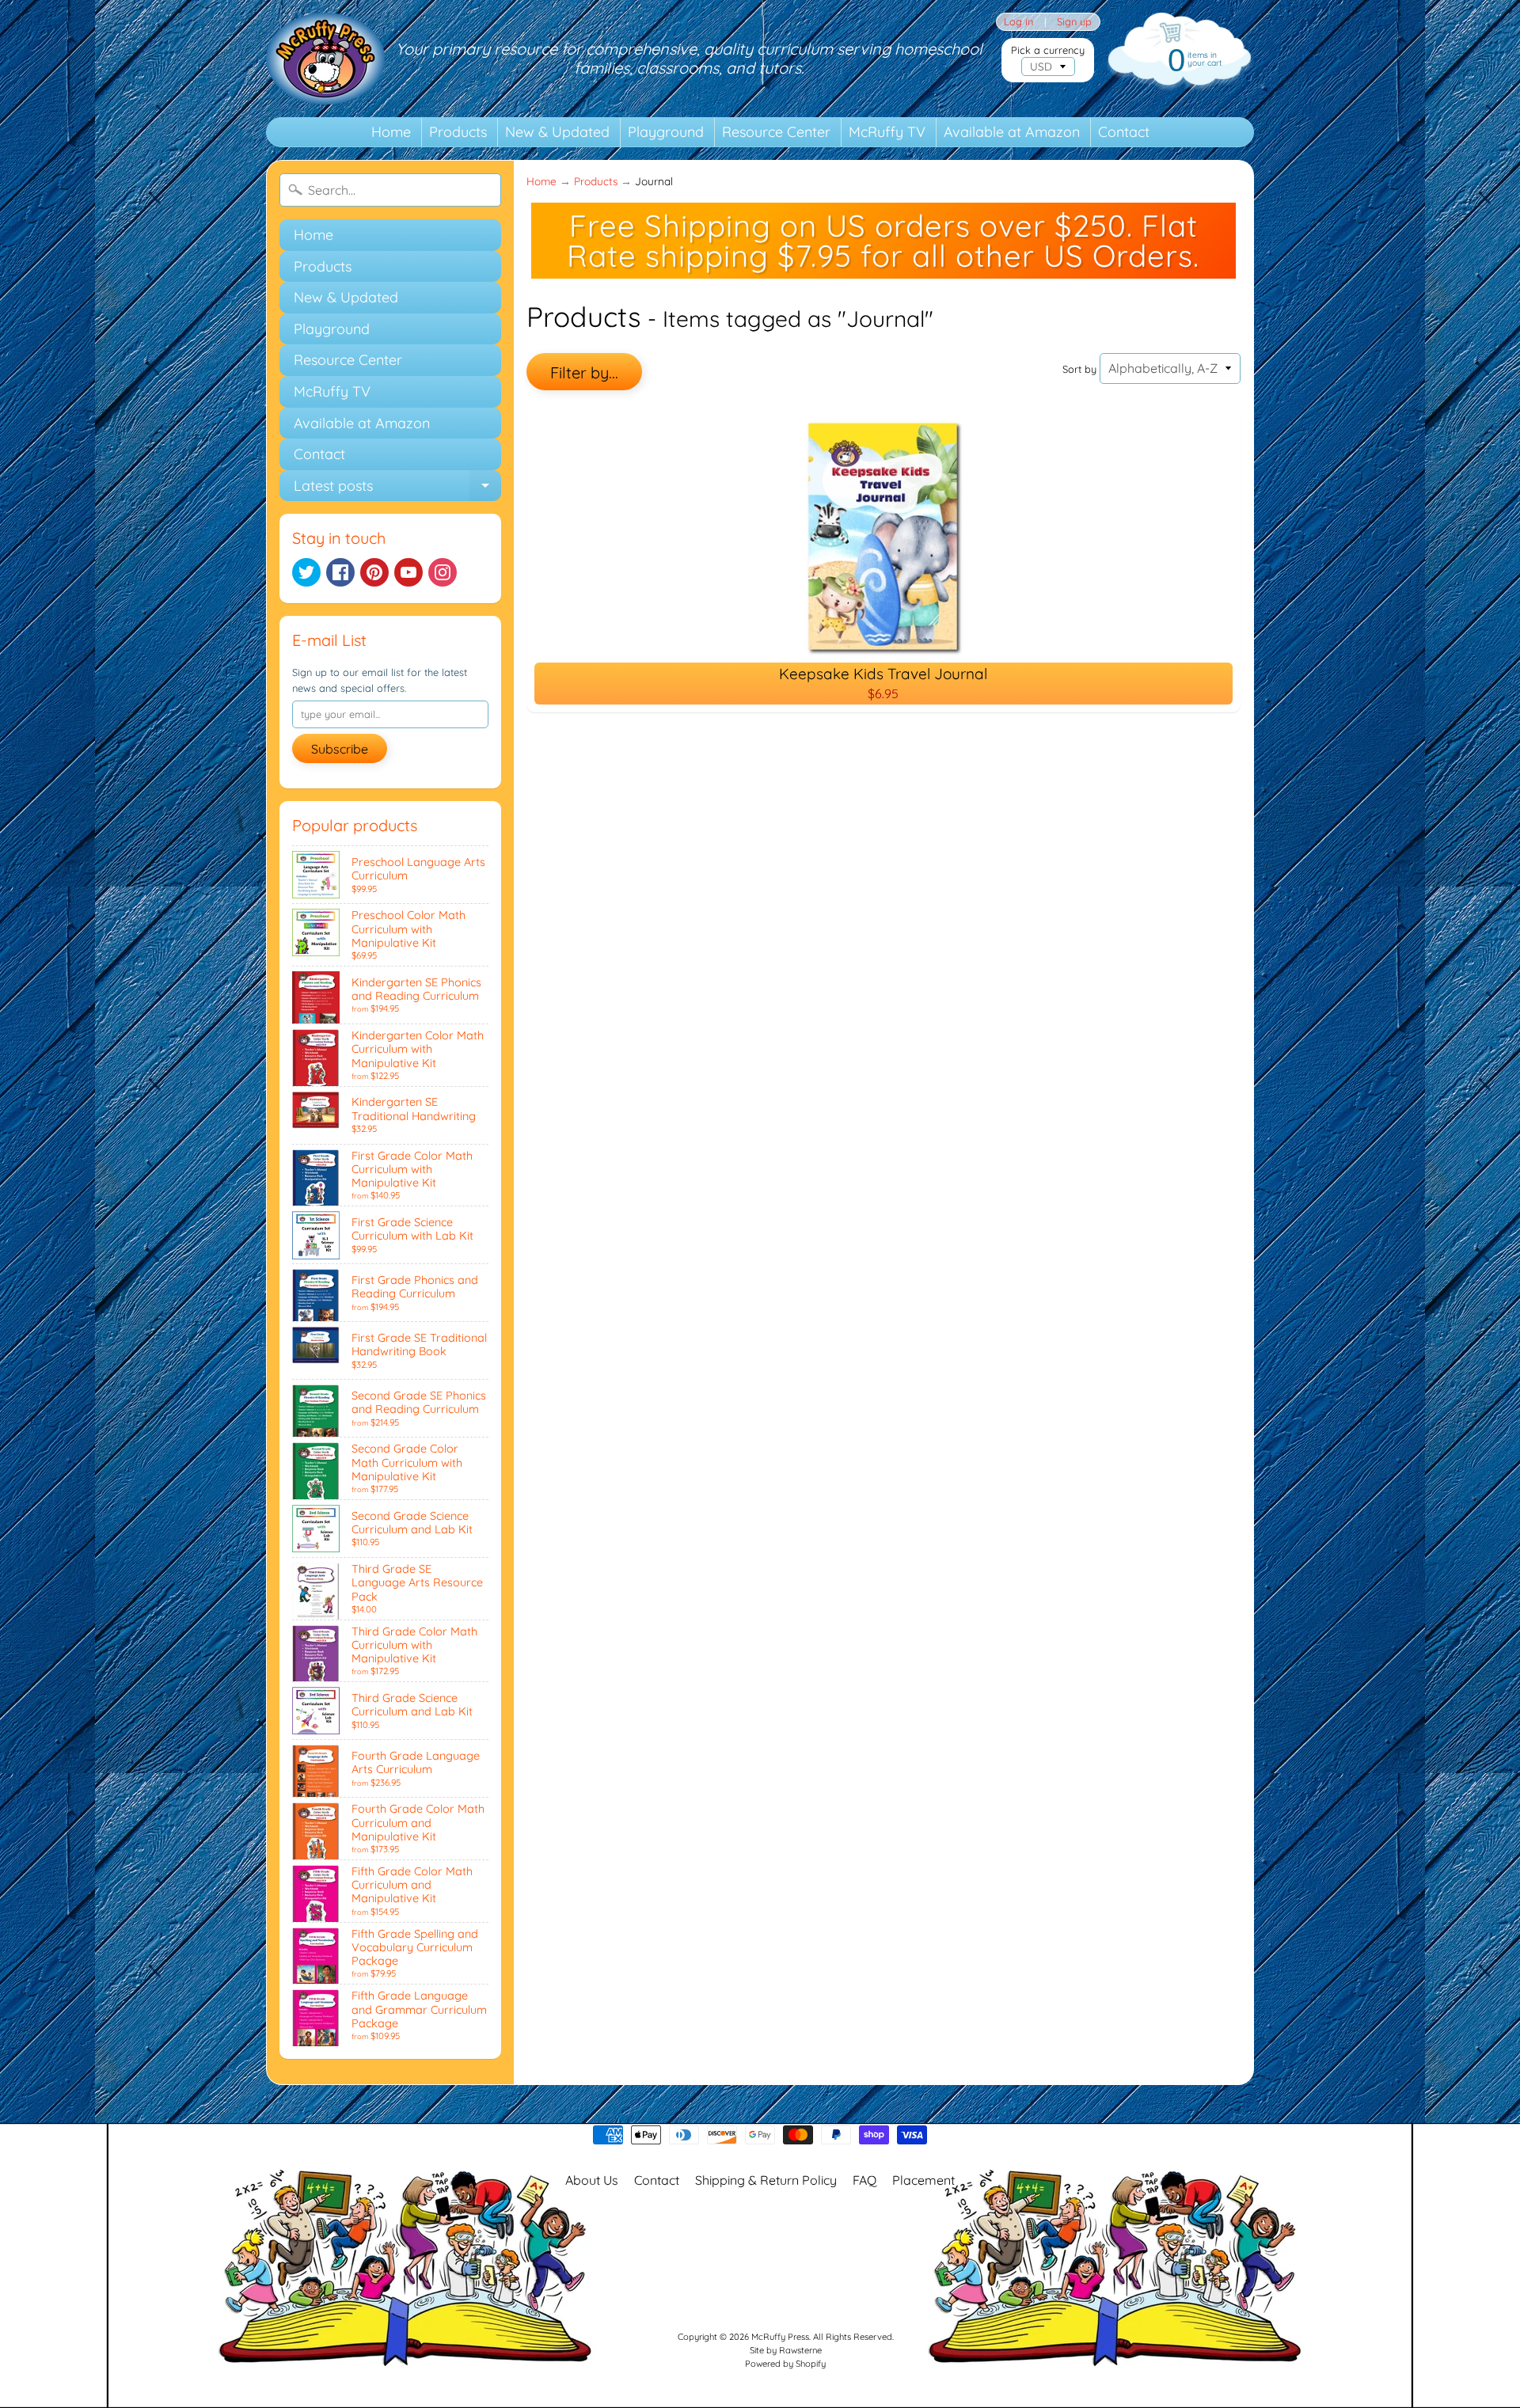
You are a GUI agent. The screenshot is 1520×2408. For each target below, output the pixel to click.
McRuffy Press (780, 2337)
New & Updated (557, 132)
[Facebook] (340, 572)
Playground (666, 132)
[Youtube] (408, 572)
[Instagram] (443, 572)
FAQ (864, 2180)
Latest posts (397, 489)
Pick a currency (1048, 50)
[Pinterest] (374, 572)
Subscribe (340, 749)
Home (391, 132)
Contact (1124, 132)
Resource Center (776, 132)
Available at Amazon (1012, 132)
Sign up (1074, 22)
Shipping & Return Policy (766, 2180)
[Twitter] (306, 572)
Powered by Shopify (785, 2364)
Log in (1018, 22)
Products (458, 132)
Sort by (1079, 369)
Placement (923, 2180)
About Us (592, 2180)
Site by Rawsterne (786, 2350)
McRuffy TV (887, 132)
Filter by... (584, 372)
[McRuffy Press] (325, 59)
